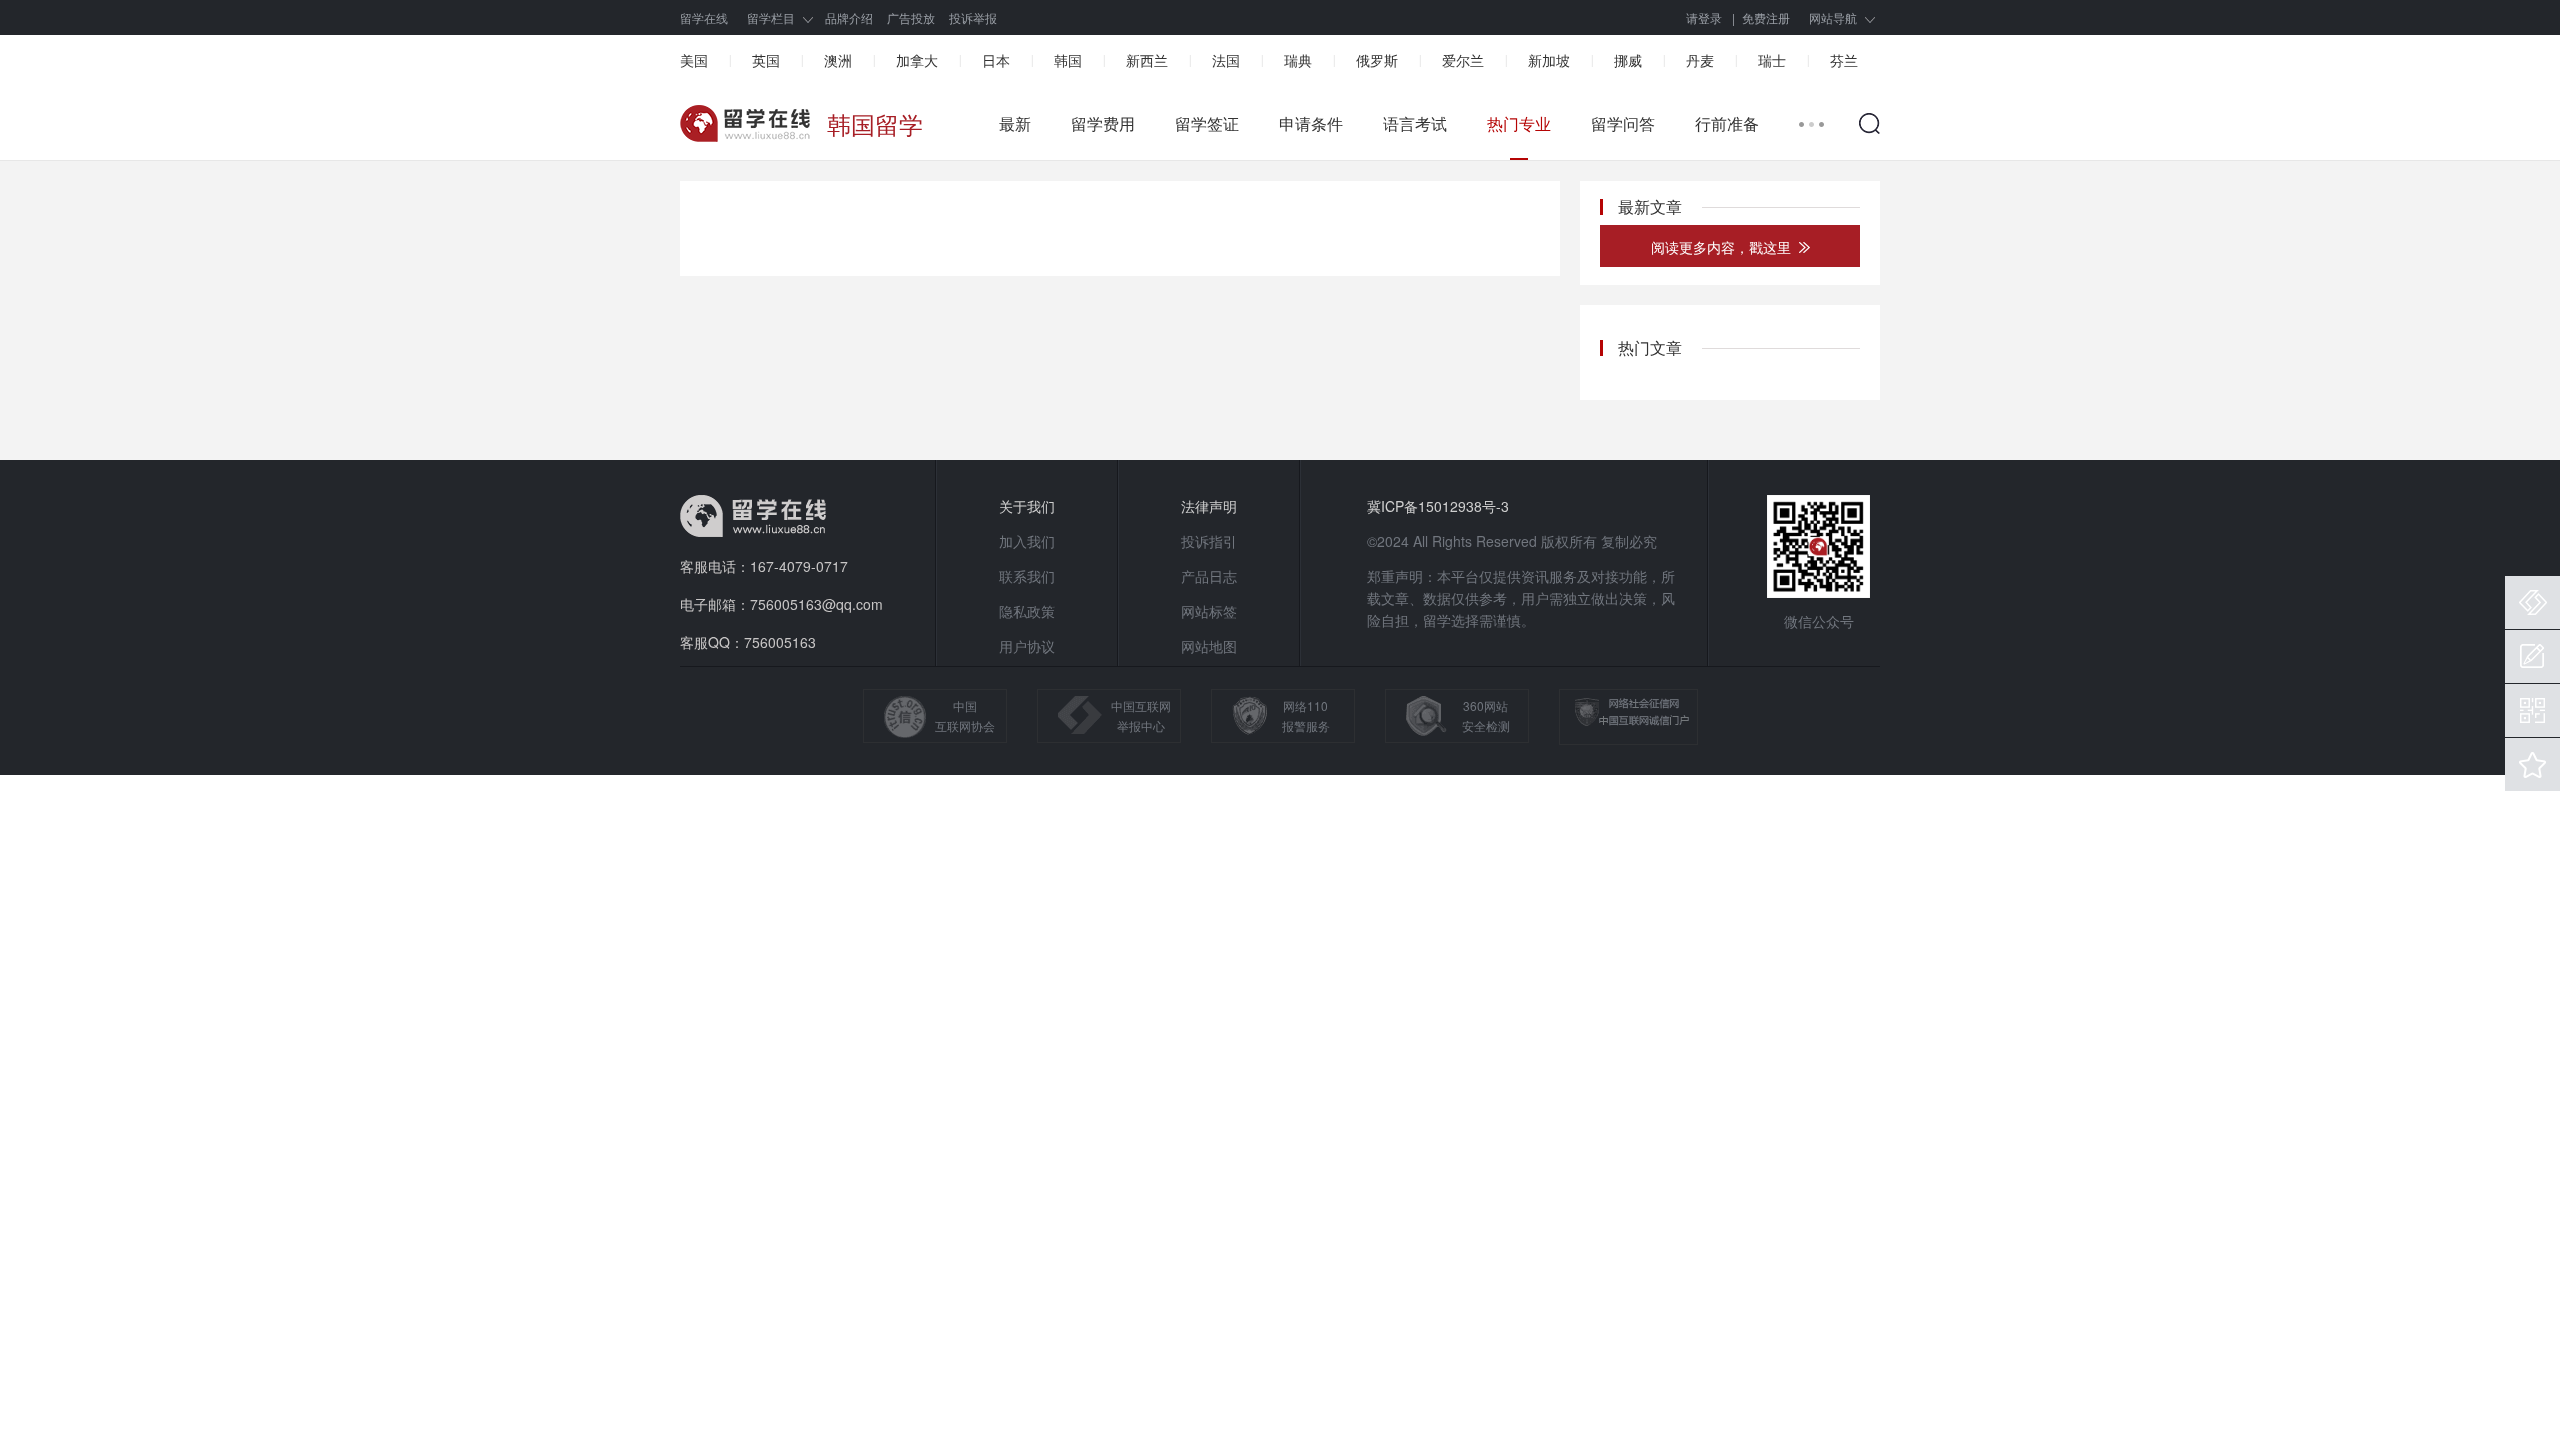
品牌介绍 (849, 17)
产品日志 (1209, 576)
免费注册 (1766, 17)
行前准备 (1727, 124)
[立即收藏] (2532, 764)
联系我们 (1027, 576)
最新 (1015, 124)
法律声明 (1209, 506)
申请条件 (1311, 124)
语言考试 (1415, 124)
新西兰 (1147, 60)
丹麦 (1700, 60)
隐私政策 (1027, 611)
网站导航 (1833, 17)
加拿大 (917, 60)
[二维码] (2532, 710)
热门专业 (1519, 124)
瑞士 (1772, 60)
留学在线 (704, 17)
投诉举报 (973, 17)
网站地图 (1209, 646)
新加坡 (1549, 60)
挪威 (1628, 60)
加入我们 (1027, 541)
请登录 (1704, 17)
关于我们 (1027, 506)
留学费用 (1103, 124)
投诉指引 (1209, 541)
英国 (766, 60)
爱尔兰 (1463, 60)
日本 (996, 60)
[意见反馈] (2532, 656)
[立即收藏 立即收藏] (2532, 764)
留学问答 (1623, 124)
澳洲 (838, 60)
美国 (694, 60)
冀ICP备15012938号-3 (1438, 506)
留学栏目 (771, 17)
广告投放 (911, 17)
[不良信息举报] (2532, 602)
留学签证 (1207, 124)
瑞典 (1298, 60)
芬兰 (1844, 60)
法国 (1226, 60)
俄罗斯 (1377, 60)
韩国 (1068, 60)
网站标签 (1209, 611)
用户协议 (1027, 646)
